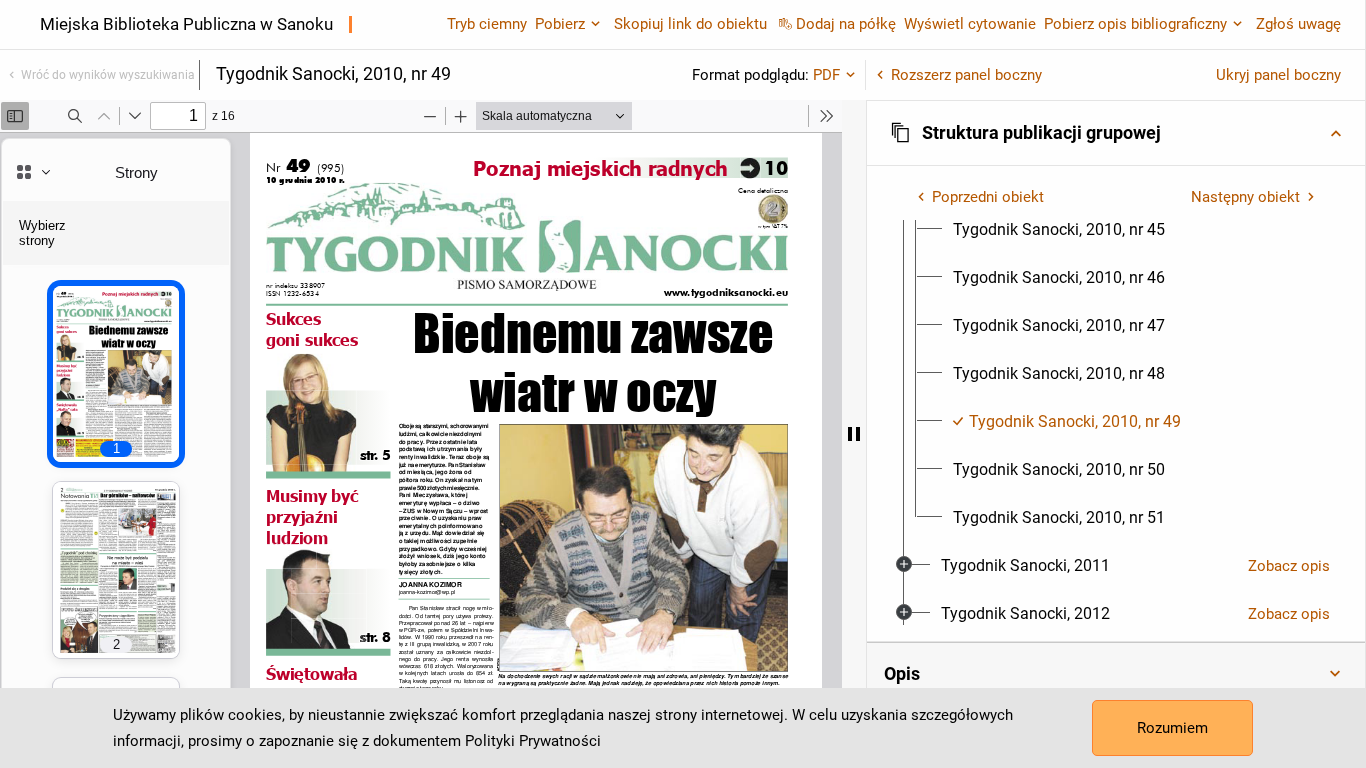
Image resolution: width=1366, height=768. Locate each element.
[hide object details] (854, 434)
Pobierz (560, 24)
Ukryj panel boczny (1278, 75)
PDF (826, 75)
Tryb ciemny (487, 24)
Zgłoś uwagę (1298, 24)
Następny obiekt (1245, 197)
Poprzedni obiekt (988, 197)
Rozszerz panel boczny (966, 75)
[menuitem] (1059, 230)
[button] (1116, 133)
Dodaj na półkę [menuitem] (846, 24)
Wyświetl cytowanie (970, 24)
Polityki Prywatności (533, 741)
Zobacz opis (1289, 566)
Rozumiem (1172, 728)
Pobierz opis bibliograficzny (1135, 24)
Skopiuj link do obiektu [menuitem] (690, 24)
